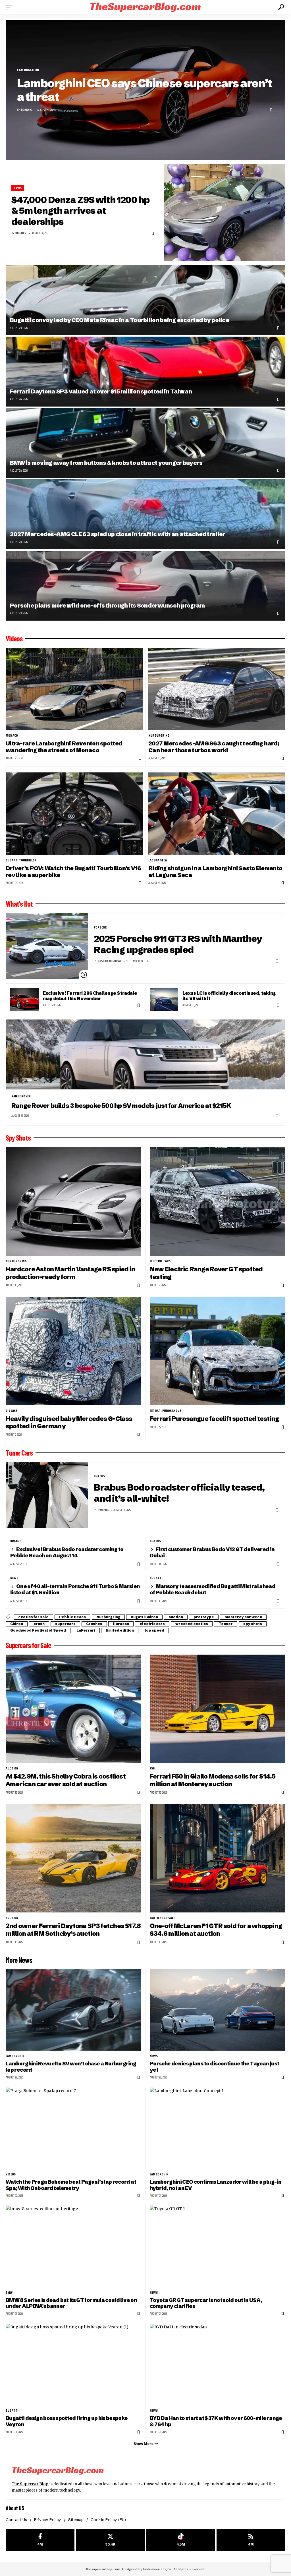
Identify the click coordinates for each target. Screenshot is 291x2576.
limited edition (120, 1630)
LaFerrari (86, 1630)
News (18, 188)
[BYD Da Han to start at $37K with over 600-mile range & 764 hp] (218, 2364)
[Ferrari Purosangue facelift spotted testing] (218, 1351)
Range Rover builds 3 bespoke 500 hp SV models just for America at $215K (121, 1106)
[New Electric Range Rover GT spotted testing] (218, 1201)
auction (176, 1617)
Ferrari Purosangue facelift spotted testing (214, 1419)
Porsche (100, 927)
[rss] (251, 2540)
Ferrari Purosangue (166, 1411)
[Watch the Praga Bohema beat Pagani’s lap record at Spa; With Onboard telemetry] (73, 2128)
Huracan (121, 1624)
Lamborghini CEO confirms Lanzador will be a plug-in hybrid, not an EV (216, 2185)
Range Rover (21, 1096)
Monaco (12, 735)
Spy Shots (18, 1138)
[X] (110, 2540)
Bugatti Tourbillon (21, 860)
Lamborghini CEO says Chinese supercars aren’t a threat (145, 90)
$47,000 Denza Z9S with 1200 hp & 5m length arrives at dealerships (80, 211)
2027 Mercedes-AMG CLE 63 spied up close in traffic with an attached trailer (118, 534)
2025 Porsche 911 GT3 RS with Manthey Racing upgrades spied (178, 944)
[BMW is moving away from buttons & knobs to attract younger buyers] (145, 443)
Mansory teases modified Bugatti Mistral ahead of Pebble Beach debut (213, 1589)
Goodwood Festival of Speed (38, 1630)
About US (15, 2508)
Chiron (17, 1624)
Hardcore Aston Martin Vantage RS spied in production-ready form (70, 1273)
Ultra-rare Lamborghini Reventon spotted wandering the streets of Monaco (64, 747)
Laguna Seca (158, 860)
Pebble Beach (72, 1617)
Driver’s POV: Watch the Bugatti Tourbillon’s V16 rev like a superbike (73, 872)
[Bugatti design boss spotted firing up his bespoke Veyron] (73, 2364)
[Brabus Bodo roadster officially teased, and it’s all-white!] (47, 1495)
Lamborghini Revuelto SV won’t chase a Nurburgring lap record (71, 2067)
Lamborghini (28, 70)
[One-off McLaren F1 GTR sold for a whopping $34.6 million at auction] (218, 1858)
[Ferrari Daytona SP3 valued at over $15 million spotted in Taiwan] (145, 372)
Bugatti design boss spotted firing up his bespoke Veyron (67, 2421)
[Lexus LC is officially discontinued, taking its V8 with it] (164, 999)
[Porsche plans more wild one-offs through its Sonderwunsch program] (145, 586)
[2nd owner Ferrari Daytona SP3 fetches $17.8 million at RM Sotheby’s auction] (73, 1858)
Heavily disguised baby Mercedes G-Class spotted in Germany (69, 1423)
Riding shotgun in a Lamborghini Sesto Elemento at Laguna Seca (215, 872)
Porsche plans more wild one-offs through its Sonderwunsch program (107, 605)
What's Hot (19, 904)
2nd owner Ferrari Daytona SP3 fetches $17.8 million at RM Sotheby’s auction (73, 1930)
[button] (11, 7)
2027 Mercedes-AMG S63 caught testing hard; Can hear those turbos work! (214, 747)
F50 (152, 1768)
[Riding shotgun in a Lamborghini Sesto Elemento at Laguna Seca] (217, 814)
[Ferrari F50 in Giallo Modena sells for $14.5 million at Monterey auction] (218, 1709)
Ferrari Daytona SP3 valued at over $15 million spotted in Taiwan (101, 391)
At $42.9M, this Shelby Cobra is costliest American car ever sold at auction (66, 1780)
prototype (204, 1617)
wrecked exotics (192, 1624)
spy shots (253, 1624)
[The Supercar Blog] (145, 7)
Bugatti (156, 1578)
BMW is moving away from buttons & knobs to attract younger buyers (106, 463)
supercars (65, 1624)
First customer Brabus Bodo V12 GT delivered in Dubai (212, 1552)
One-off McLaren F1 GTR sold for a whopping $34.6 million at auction (216, 1930)
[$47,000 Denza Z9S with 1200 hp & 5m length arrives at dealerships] (225, 213)
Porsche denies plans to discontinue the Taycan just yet (214, 2067)
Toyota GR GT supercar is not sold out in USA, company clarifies (206, 2303)
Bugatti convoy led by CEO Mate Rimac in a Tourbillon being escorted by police (119, 320)
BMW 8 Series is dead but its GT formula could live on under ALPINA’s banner (71, 2303)
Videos (14, 639)
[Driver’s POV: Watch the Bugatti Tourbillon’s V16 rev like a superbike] (74, 814)
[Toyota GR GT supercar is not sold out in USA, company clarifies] (218, 2246)
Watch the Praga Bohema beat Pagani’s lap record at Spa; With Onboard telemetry (71, 2185)
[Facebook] (40, 2540)
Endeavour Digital (157, 2569)
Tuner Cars (19, 1453)
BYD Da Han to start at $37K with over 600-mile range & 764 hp (216, 2421)
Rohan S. (27, 110)
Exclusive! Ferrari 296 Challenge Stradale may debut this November (90, 996)
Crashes (94, 1624)
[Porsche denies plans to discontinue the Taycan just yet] (218, 2010)
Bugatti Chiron (144, 1617)
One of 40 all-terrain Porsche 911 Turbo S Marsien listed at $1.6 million (75, 1589)
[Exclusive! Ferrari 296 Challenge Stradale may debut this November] (24, 999)
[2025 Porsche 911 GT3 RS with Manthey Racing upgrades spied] (47, 946)
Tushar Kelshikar (110, 961)
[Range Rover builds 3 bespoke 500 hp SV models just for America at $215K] (145, 1054)
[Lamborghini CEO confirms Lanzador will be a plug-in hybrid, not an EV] (218, 2128)
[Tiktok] (181, 2540)
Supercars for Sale (28, 1645)
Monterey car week (243, 1617)
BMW (9, 2293)
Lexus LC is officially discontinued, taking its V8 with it (229, 996)
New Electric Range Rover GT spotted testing (206, 1273)
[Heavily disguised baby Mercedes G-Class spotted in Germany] (73, 1351)
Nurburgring (159, 735)
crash (39, 1624)
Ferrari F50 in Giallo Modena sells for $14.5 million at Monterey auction (213, 1780)
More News (19, 1960)
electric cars (160, 1261)
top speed (154, 1630)
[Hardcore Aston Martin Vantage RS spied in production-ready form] (73, 1201)
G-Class (12, 1411)
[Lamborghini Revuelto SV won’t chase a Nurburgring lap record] (73, 2010)
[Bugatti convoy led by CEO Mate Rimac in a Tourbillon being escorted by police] (145, 300)
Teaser (226, 1624)
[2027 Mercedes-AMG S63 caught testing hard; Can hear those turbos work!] (217, 689)
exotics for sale (33, 1617)
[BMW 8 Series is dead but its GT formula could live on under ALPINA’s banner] (73, 2246)
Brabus (99, 1476)
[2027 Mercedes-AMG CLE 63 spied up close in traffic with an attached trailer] (145, 514)
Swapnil (103, 1510)
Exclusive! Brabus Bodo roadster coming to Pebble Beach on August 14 (67, 1552)
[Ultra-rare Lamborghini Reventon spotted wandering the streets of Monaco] (74, 689)
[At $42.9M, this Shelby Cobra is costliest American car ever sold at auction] (73, 1709)
